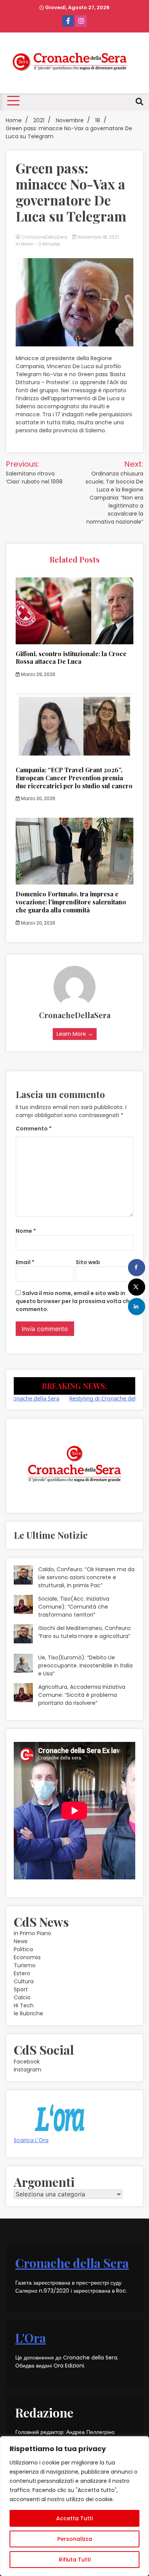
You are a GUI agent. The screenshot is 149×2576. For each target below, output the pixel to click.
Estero (22, 1973)
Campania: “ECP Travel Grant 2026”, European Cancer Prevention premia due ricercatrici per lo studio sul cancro (74, 778)
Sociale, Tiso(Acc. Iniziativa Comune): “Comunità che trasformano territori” (74, 1607)
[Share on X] (137, 1287)
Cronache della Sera (72, 2263)
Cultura (24, 1981)
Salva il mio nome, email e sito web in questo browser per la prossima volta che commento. (74, 1301)
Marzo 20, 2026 (38, 798)
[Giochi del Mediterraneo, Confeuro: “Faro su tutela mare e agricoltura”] (23, 1635)
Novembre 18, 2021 (98, 237)
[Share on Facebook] (137, 1267)
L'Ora (31, 2337)
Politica (23, 1949)
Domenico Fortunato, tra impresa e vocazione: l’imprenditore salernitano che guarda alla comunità (71, 902)
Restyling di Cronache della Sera (92, 1398)
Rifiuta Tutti (75, 2560)
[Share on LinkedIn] (137, 1306)
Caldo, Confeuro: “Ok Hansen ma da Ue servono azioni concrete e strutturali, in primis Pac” (86, 1577)
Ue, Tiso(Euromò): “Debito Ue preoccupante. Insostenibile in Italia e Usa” (85, 1666)
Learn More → (75, 1034)
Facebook (27, 2062)
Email (25, 1262)
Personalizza (75, 2539)
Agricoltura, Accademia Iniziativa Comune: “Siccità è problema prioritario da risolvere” (82, 1695)
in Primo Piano (32, 1933)
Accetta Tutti (74, 2518)
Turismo (25, 1965)
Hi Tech (24, 2005)
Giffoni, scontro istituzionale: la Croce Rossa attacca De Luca (71, 658)
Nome (26, 1231)
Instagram (28, 2070)
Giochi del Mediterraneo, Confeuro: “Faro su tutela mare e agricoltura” (85, 1632)
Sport (21, 1989)
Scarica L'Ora (31, 2140)
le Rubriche (28, 2013)
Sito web (88, 1262)
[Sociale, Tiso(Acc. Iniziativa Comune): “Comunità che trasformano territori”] (23, 1606)
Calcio (22, 1997)
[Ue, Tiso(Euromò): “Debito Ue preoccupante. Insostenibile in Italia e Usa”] (23, 1664)
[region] (74, 2506)
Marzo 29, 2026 (38, 674)
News (27, 244)
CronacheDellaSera (44, 237)
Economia (27, 1957)
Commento (34, 1129)
